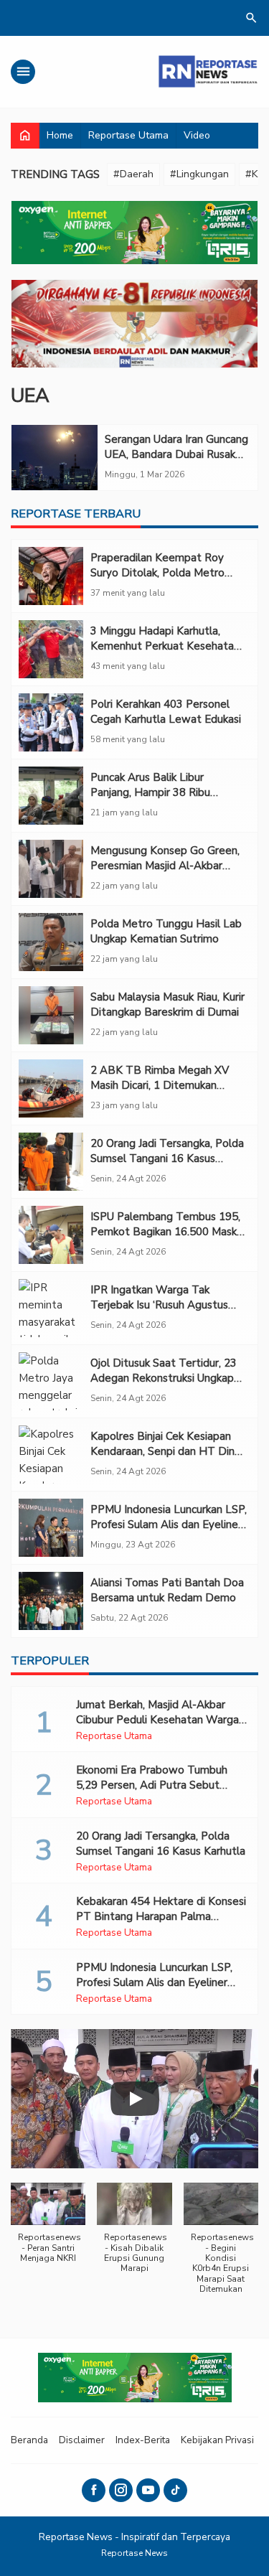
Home (60, 135)
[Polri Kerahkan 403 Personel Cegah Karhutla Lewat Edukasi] (51, 722)
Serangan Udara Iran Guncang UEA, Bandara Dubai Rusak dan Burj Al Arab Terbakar (176, 454)
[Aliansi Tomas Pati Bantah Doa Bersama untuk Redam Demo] (51, 1601)
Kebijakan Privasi (217, 2440)
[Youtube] (148, 2490)
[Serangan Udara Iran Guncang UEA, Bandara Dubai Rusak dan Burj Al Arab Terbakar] (55, 458)
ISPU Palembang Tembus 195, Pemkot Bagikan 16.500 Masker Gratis (169, 1232)
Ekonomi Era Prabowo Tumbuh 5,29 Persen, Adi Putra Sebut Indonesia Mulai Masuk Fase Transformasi (152, 1793)
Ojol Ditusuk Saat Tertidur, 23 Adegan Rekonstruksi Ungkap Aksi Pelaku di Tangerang (164, 1378)
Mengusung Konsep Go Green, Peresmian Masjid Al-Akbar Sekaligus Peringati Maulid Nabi (167, 866)
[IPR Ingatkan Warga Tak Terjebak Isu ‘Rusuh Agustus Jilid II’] (51, 1308)
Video (197, 135)
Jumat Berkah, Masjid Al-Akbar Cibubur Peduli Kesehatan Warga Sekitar (157, 1720)
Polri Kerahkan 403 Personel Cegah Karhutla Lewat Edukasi (166, 712)
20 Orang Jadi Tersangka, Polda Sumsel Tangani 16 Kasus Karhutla (167, 1158)
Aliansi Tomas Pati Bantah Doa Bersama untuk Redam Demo (167, 1590)
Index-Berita (143, 2440)
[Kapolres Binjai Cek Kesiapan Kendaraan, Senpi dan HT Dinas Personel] (51, 1455)
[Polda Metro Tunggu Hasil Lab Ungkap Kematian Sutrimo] (51, 942)
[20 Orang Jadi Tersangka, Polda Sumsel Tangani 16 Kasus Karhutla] (51, 1162)
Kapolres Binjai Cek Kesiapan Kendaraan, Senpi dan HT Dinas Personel (168, 1451)
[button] (48, 2230)
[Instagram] (121, 2490)
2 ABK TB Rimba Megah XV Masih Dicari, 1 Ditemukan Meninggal (160, 1085)
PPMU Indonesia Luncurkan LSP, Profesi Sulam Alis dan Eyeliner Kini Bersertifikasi (169, 1524)
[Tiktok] (175, 2490)
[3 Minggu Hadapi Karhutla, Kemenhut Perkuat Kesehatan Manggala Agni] (51, 649)
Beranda (29, 2440)
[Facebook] (94, 2490)
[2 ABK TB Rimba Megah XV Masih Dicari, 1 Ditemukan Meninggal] (51, 1088)
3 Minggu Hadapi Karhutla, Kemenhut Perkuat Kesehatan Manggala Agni (165, 646)
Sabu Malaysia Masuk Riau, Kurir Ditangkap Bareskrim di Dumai (167, 1004)
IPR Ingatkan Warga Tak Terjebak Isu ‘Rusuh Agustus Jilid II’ (159, 1305)
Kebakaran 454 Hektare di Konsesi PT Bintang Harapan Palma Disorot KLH (161, 1916)
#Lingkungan (199, 174)
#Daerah (133, 174)
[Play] (135, 2099)
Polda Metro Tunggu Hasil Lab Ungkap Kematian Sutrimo (166, 931)
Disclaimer (82, 2440)
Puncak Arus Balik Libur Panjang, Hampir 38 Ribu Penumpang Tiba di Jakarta (157, 792)
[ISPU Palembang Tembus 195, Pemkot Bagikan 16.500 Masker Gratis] (51, 1235)
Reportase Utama (128, 135)
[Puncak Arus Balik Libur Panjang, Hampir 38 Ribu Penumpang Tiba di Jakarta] (51, 796)
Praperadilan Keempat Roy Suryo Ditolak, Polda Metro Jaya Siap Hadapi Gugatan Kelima (157, 580)
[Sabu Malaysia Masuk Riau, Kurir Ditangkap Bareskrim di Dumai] (51, 1015)
